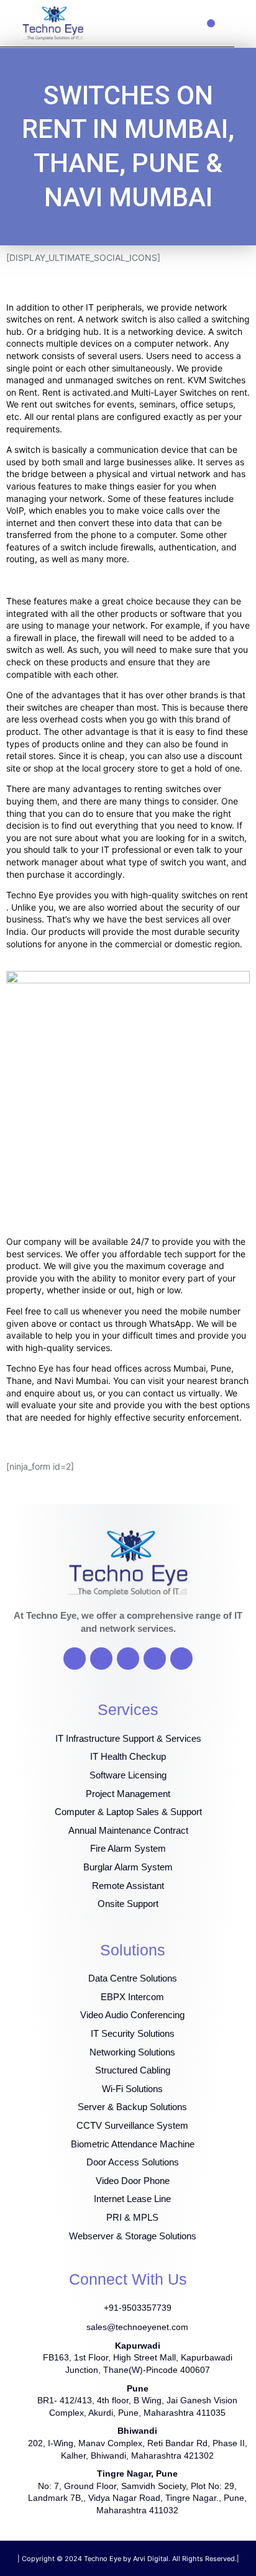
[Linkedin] (181, 1659)
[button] (211, 23)
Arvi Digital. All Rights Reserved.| (186, 2559)
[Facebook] (75, 1659)
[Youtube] (128, 1659)
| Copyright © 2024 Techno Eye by (75, 2559)
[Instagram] (155, 1659)
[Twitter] (101, 1659)
